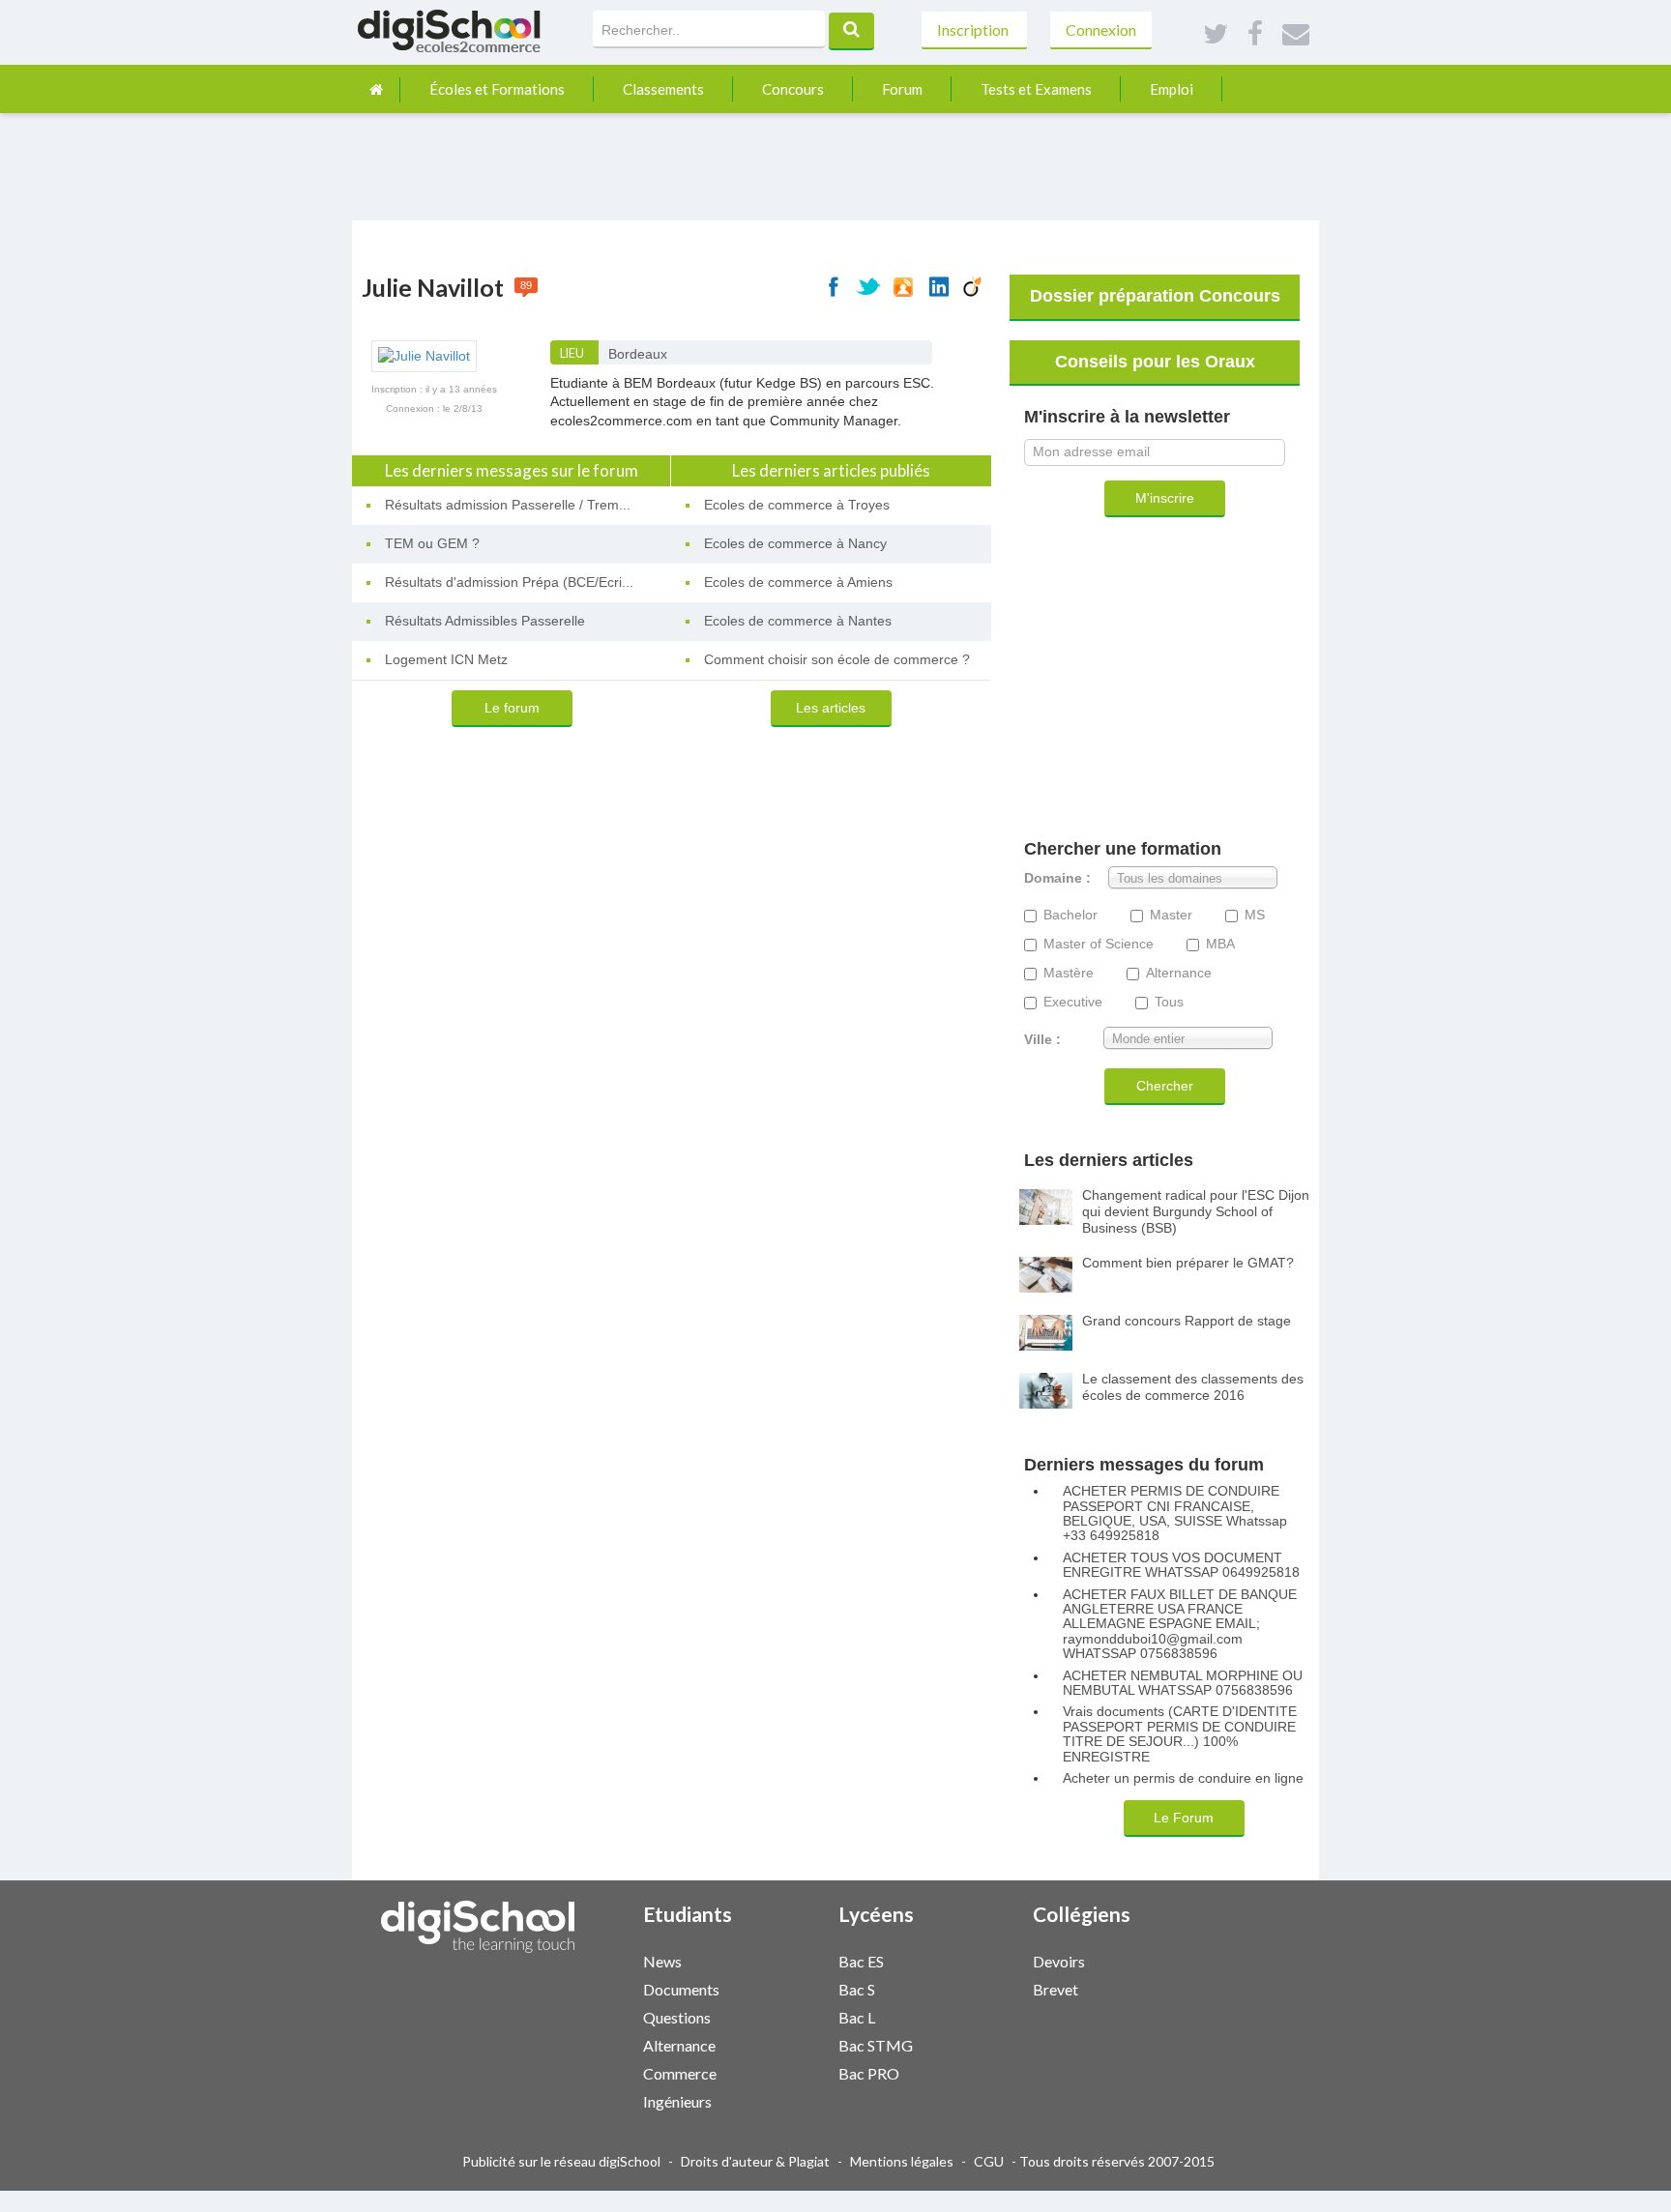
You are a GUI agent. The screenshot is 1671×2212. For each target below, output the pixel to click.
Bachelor (1070, 915)
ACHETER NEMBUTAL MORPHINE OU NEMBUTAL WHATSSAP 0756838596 (1183, 1683)
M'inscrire (1165, 498)
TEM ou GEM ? (432, 543)
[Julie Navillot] (424, 355)
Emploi (1172, 89)
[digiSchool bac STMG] (970, 2044)
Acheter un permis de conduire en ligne (1183, 1778)
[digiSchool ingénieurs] (776, 2100)
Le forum (512, 708)
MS (1255, 915)
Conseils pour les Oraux (1155, 362)
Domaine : (1057, 878)
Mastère (1069, 973)
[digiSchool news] (776, 1960)
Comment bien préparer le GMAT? (1188, 1263)
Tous (1169, 1002)
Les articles (831, 708)
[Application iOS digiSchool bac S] (980, 1987)
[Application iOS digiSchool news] (785, 1959)
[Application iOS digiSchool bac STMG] (980, 2043)
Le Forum (1184, 1818)
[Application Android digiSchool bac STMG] (989, 2043)
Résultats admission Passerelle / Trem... (508, 505)
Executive (1073, 1002)
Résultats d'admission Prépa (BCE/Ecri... (509, 582)
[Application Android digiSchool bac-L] (989, 2015)
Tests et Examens (1036, 89)
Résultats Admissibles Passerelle (485, 621)
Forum (902, 89)
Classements (663, 89)
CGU (989, 2161)
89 (526, 285)
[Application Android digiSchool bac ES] (989, 1959)
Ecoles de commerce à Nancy (795, 543)
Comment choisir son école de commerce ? (837, 659)
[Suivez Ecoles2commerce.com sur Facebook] (1255, 35)
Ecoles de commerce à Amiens (798, 582)
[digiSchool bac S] (970, 1988)
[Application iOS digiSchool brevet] (1175, 1987)
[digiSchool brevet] (1165, 1988)
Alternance (1179, 973)
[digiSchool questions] (776, 2016)
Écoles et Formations (497, 89)
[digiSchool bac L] (970, 2016)
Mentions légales (902, 2161)
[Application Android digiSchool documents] (795, 1987)
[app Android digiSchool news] (795, 1959)
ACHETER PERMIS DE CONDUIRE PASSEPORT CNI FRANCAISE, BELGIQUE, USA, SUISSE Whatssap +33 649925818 (1175, 1513)
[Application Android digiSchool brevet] (1185, 1987)
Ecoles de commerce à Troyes (797, 505)
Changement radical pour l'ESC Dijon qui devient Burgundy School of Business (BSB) (1196, 1211)
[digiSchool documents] (776, 1988)
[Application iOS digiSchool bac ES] (980, 1959)
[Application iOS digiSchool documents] (785, 1987)
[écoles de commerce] (376, 89)
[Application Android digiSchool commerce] (795, 2071)
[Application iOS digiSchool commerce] (785, 2071)
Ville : (1042, 1040)
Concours (793, 89)
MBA (1220, 944)
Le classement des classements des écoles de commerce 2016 (1193, 1387)
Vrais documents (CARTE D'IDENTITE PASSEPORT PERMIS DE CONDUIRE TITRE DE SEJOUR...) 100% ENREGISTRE (1180, 1734)
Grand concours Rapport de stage (1187, 1321)
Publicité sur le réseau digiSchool (561, 2161)
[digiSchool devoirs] (1165, 1960)
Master (1171, 915)
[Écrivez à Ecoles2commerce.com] (1296, 35)
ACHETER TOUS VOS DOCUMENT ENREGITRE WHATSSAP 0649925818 (1181, 1565)
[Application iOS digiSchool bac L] (980, 2015)
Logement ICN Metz (446, 659)
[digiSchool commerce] (776, 2072)
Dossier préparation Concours (1155, 296)
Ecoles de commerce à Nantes (798, 621)
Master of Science (1099, 944)
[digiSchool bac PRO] (970, 2072)
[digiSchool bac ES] (970, 1960)
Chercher (1165, 1086)
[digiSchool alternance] (776, 2044)
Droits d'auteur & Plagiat (755, 2161)
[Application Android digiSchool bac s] (989, 1987)
